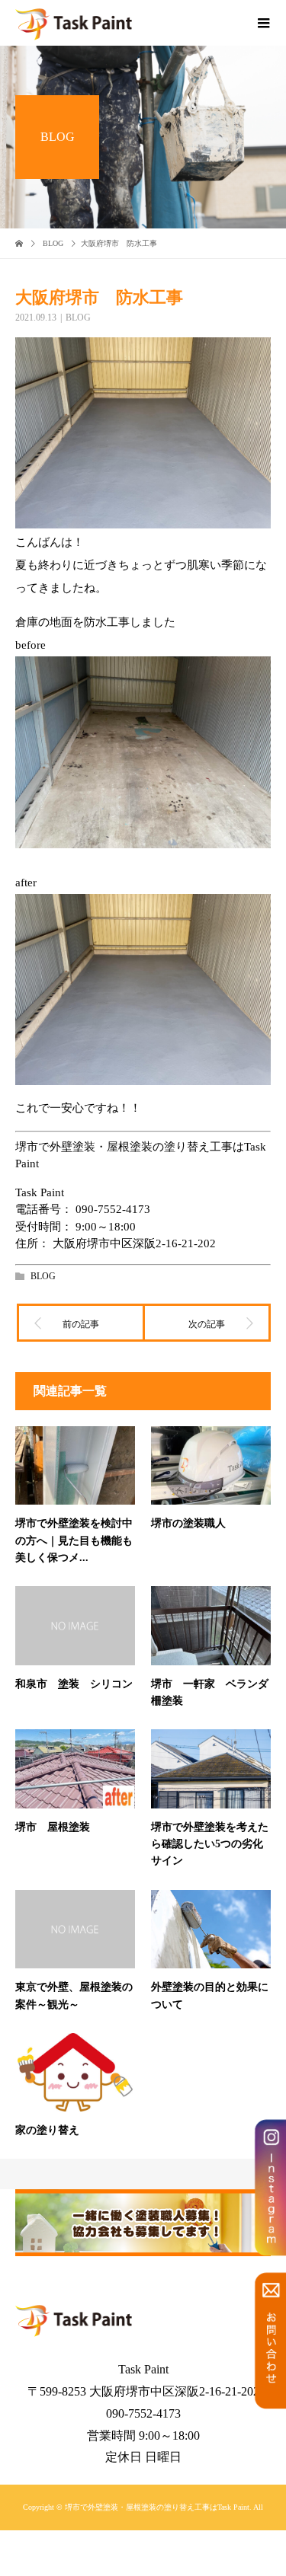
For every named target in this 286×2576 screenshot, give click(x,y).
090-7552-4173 (113, 1209)
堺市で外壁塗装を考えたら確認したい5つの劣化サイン (210, 1844)
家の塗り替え (47, 2130)
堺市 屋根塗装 (58, 1827)
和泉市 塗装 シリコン (74, 1684)
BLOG (78, 318)
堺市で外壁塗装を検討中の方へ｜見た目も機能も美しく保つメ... (74, 1540)
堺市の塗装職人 (188, 1523)
